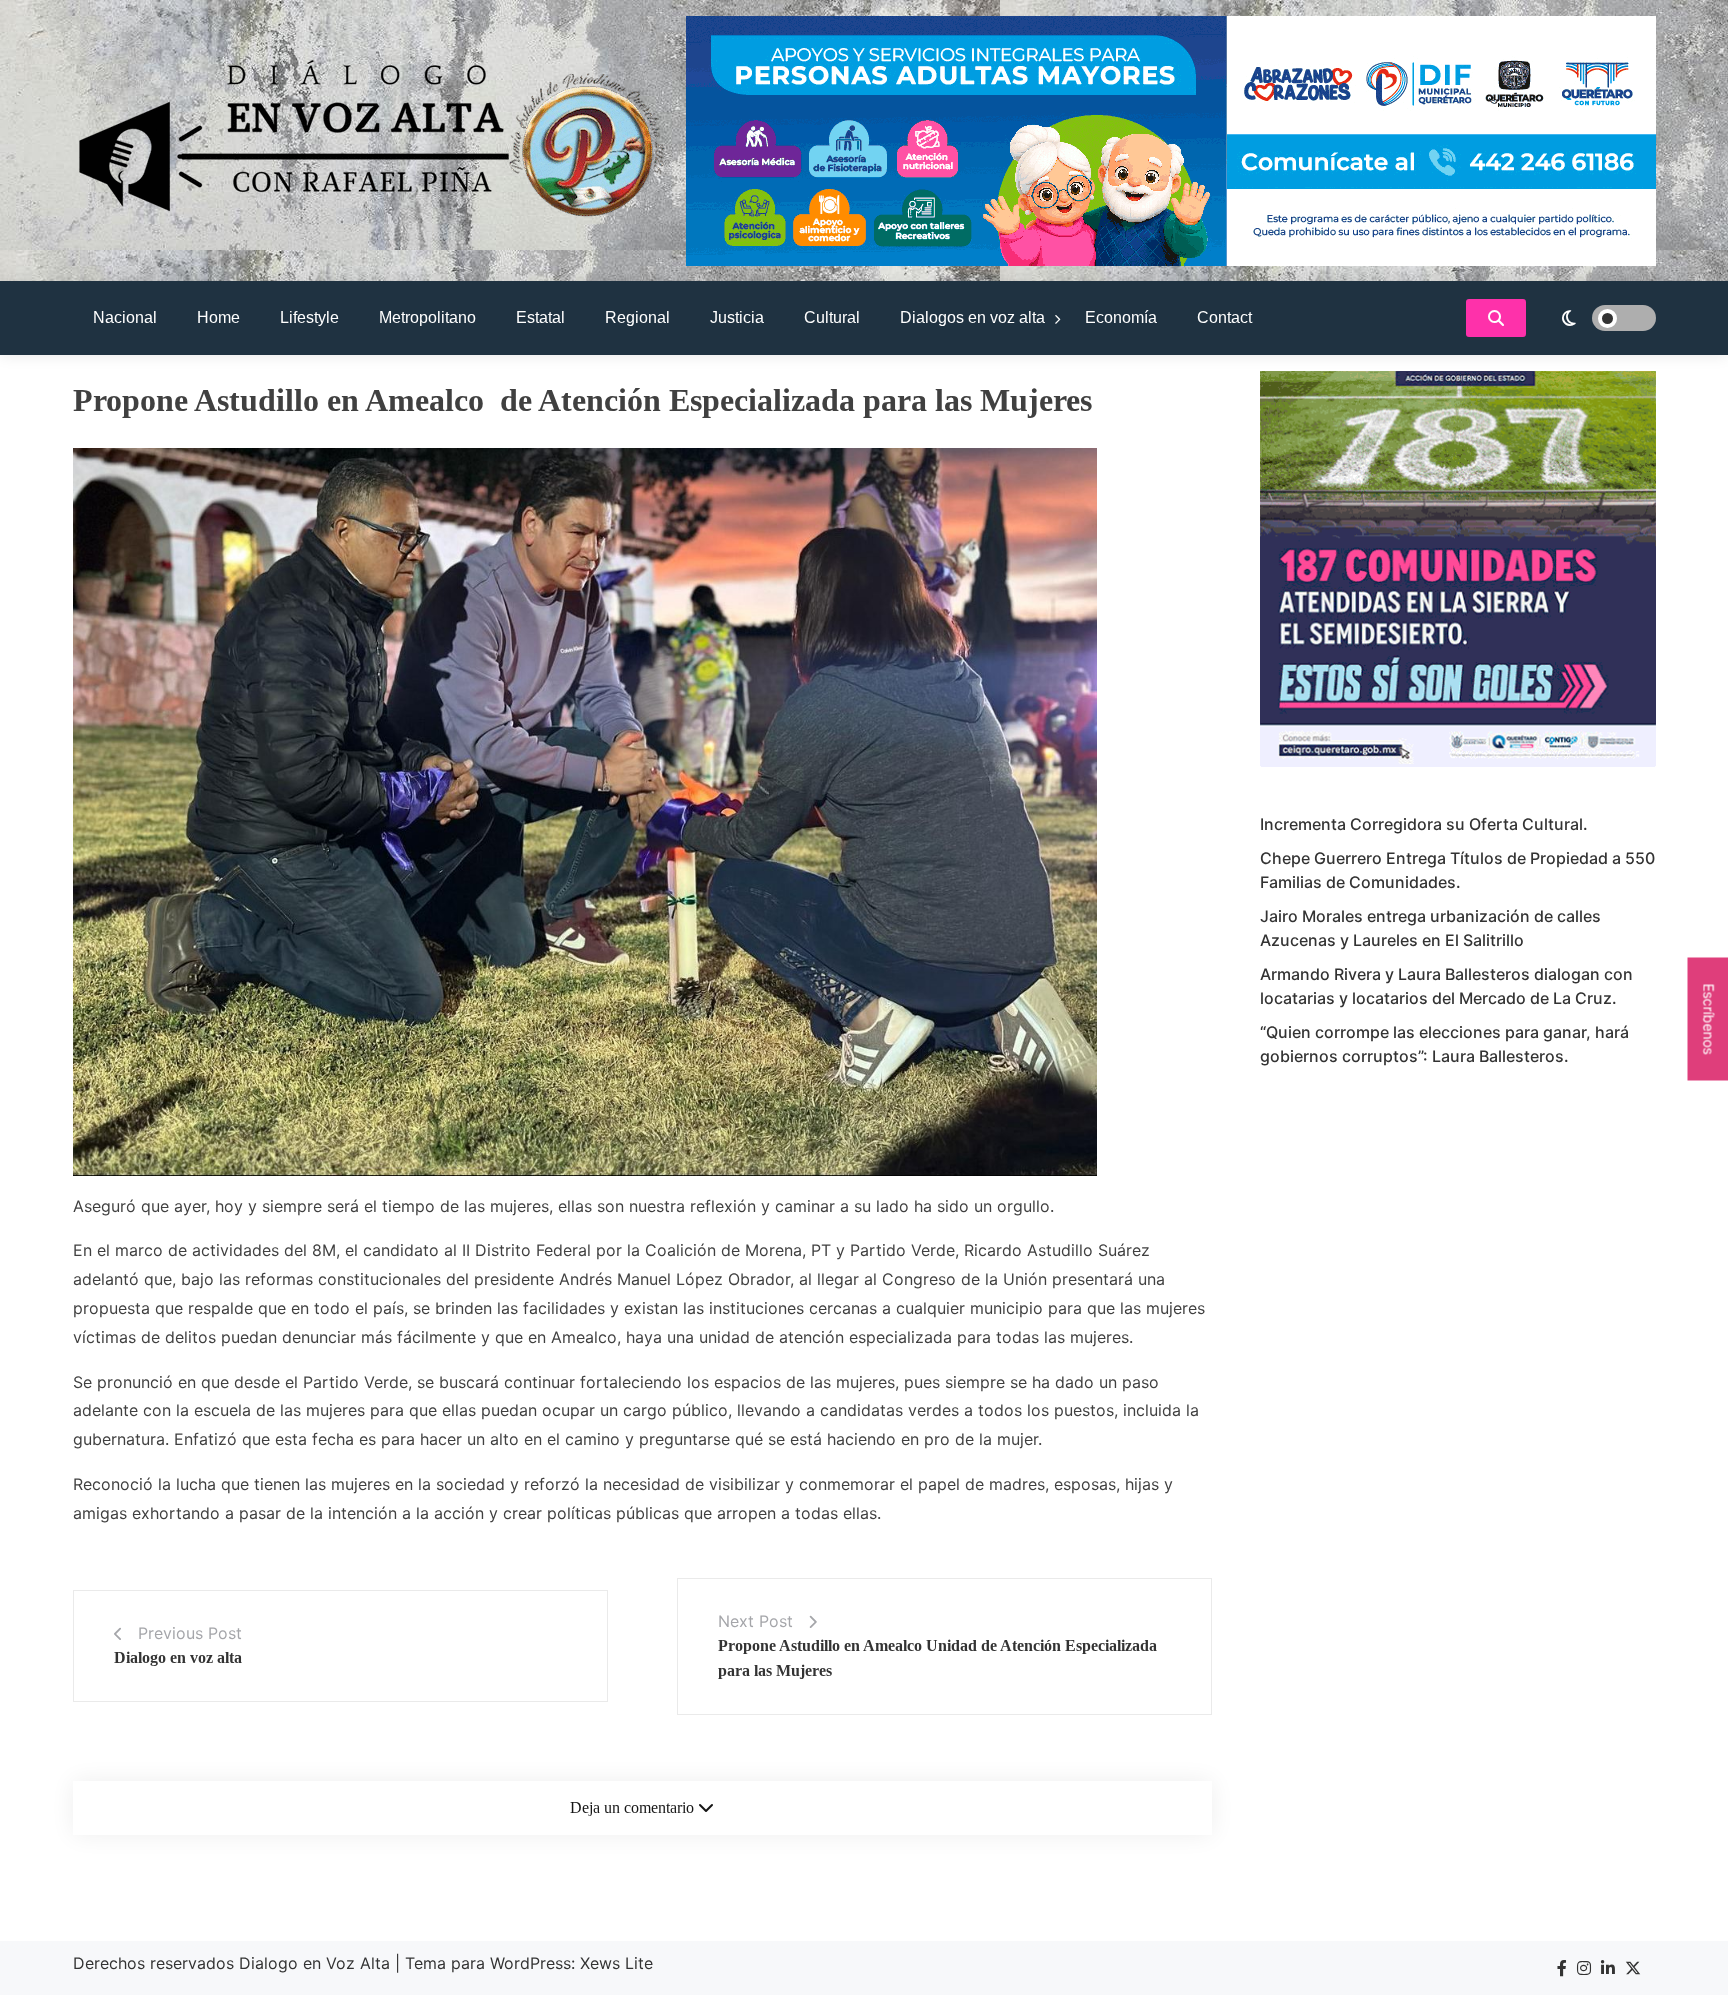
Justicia (737, 317)
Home (218, 317)
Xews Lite (616, 1963)
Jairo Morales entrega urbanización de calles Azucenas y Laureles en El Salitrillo (1430, 928)
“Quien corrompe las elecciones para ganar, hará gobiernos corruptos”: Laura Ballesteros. (1444, 1044)
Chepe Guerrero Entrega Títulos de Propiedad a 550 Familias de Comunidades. (1457, 870)
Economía (1121, 317)
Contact (1224, 317)
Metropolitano (427, 317)
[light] (1596, 318)
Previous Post (190, 1633)
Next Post (755, 1621)
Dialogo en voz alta (178, 1657)
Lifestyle (309, 317)
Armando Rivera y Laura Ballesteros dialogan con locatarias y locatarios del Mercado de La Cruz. (1446, 986)
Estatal (540, 317)
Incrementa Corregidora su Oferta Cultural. (1424, 824)
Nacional (125, 317)
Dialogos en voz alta (972, 317)
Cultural (832, 317)
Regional (637, 317)
